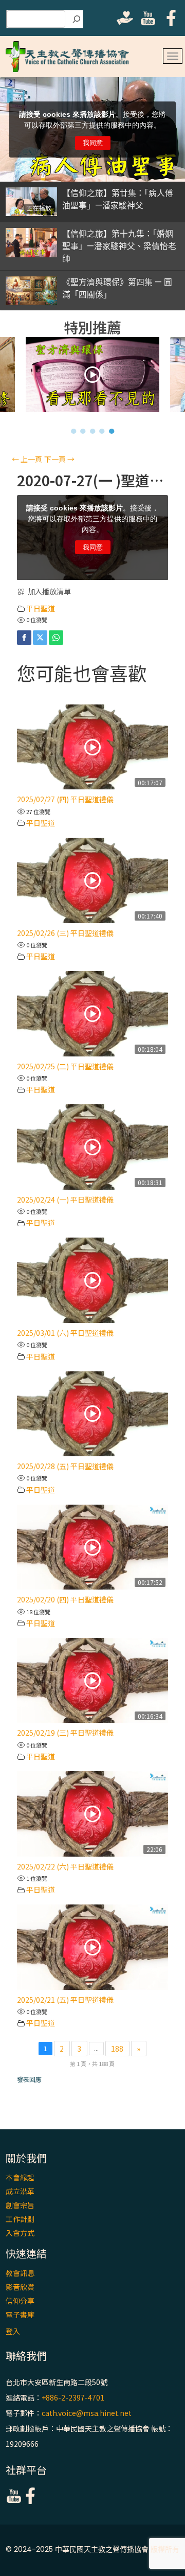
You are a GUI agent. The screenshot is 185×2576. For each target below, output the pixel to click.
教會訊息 (20, 2273)
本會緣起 (20, 2177)
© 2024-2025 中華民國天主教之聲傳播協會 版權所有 (92, 2549)
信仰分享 (20, 2301)
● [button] (74, 431)
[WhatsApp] (56, 638)
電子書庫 (20, 2315)
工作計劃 (20, 2219)
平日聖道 (41, 608)
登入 (13, 2331)
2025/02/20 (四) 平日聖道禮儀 (65, 1599)
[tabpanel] (93, 377)
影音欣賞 (20, 2287)
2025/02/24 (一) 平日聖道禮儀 (65, 1199)
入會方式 (20, 2233)
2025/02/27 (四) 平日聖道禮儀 (65, 799)
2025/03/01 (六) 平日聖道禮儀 (65, 1333)
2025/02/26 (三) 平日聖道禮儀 (65, 933)
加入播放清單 (49, 591)
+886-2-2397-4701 (73, 2397)
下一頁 (59, 459)
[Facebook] (24, 638)
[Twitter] (40, 638)
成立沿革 (20, 2191)
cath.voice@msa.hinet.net (87, 2413)
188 (117, 2049)
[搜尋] (77, 19)
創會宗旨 (20, 2205)
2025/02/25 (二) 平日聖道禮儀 (65, 1066)
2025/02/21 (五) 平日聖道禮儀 (65, 2000)
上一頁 (27, 459)
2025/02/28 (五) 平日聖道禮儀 (65, 1466)
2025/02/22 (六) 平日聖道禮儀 (65, 1866)
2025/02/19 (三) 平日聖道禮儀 (65, 1733)
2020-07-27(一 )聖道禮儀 (92, 480)
